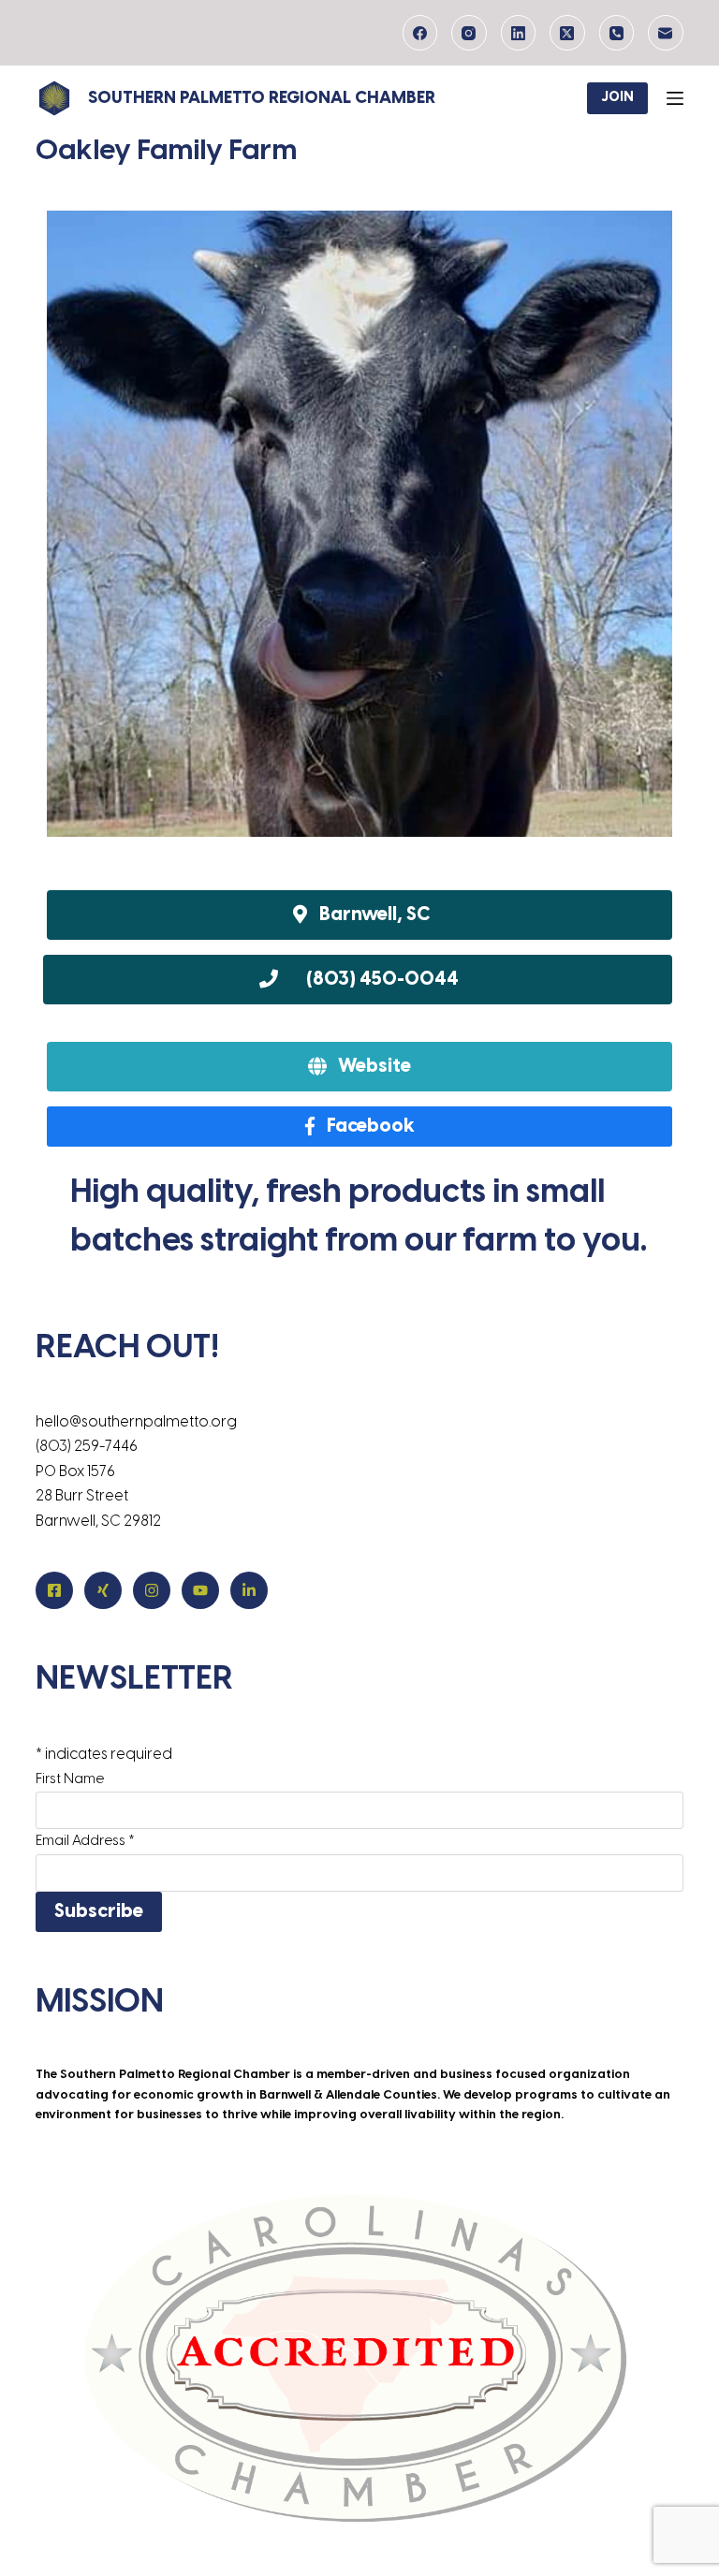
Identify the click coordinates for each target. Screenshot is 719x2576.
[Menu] (675, 98)
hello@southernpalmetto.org (136, 1422)
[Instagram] (469, 33)
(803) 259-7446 (87, 1447)
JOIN (617, 98)
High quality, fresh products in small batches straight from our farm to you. (359, 1218)
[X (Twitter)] (567, 33)
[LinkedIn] (519, 33)
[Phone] (617, 33)
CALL (357, 980)
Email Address (85, 1841)
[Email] (666, 33)
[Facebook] (420, 33)
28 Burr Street (82, 1496)
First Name (70, 1779)
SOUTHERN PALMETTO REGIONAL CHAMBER (262, 99)
